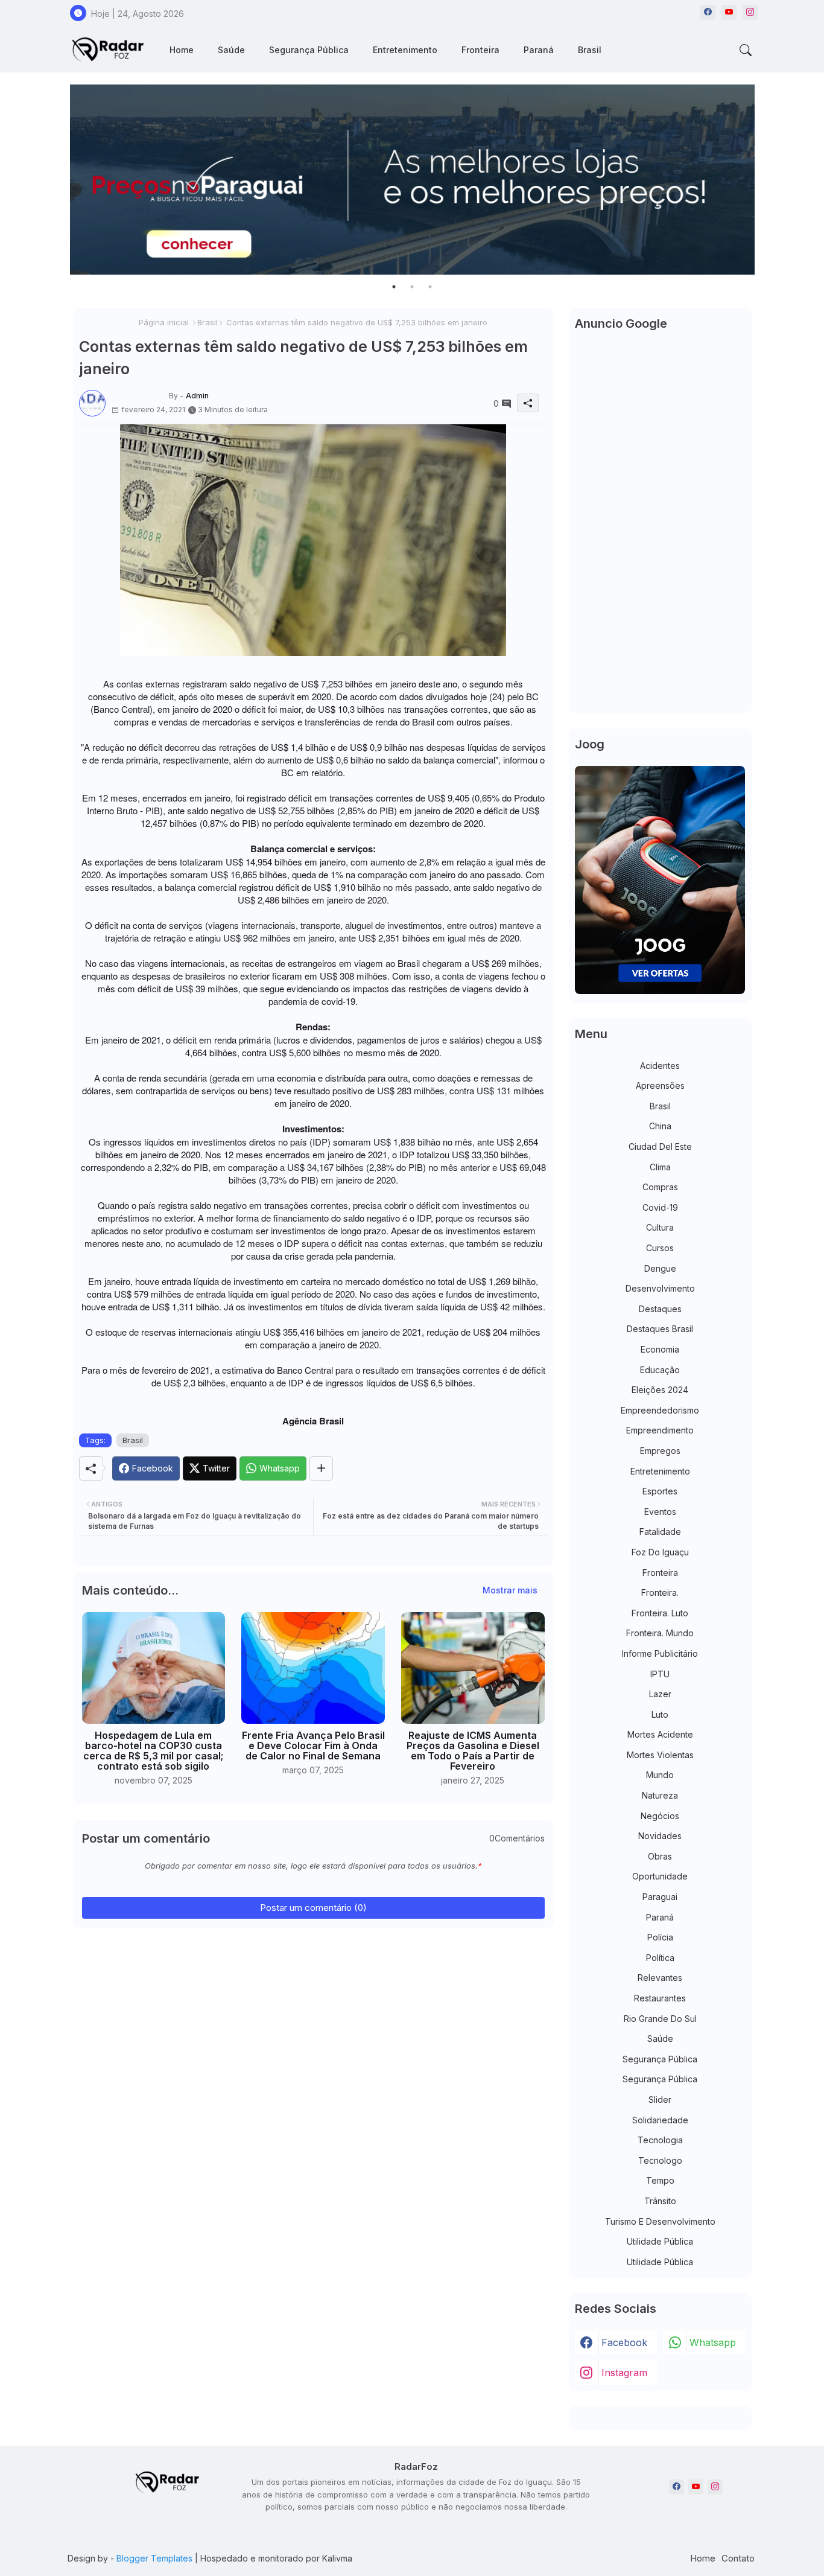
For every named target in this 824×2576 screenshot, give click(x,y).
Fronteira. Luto (660, 1613)
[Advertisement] (660, 526)
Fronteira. (660, 1592)
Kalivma (337, 2558)
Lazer (660, 1694)
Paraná (539, 50)
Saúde (231, 50)
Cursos (660, 1248)
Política (660, 1958)
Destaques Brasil (660, 1329)
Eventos (660, 1512)
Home (182, 50)
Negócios (660, 1816)
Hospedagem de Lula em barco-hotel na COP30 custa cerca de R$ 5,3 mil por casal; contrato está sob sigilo (153, 1751)
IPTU (660, 1674)
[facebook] (708, 12)
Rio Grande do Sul (660, 2019)
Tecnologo (660, 2160)
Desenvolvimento (660, 1288)
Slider (660, 2099)
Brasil (590, 50)
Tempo (660, 2180)
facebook (624, 2342)
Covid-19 (660, 1207)
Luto (660, 1714)
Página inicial (164, 322)
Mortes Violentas (660, 1755)
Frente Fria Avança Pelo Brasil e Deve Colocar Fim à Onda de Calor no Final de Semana (313, 1746)
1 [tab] (394, 287)
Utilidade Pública (660, 2241)
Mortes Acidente (660, 1734)
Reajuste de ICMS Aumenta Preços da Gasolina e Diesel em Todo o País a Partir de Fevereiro (473, 1751)
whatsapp (713, 2342)
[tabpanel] (412, 180)
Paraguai (660, 1897)
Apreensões (660, 1086)
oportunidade (660, 1876)
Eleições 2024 (660, 1390)
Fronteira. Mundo (660, 1633)
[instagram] (750, 12)
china (660, 1126)
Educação (660, 1370)
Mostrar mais (510, 1590)
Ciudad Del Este (660, 1146)
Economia (660, 1349)
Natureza (660, 1795)
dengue (660, 1268)
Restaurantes (660, 1998)
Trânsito (660, 2201)
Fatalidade (660, 1532)
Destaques (660, 1309)
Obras (660, 1856)
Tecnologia (660, 2140)
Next (767, 180)
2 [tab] (412, 287)
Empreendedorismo (660, 1410)
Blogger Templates (154, 2558)
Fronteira (480, 50)
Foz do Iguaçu (660, 1552)
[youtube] (729, 12)
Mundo (660, 1775)
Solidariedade (660, 2120)
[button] (746, 50)
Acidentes (660, 1066)
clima (660, 1167)
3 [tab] (430, 287)
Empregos (660, 1451)
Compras (660, 1187)
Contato (738, 2558)
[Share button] (321, 1468)
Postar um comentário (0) (313, 1908)
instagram (624, 2373)
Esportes (660, 1491)
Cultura (660, 1227)
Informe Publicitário (660, 1653)
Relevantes (660, 1978)
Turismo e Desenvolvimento (660, 2221)
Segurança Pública (309, 50)
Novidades (660, 1836)
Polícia (660, 1937)
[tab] (182, 50)
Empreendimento (660, 1430)
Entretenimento (405, 50)
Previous (58, 180)
